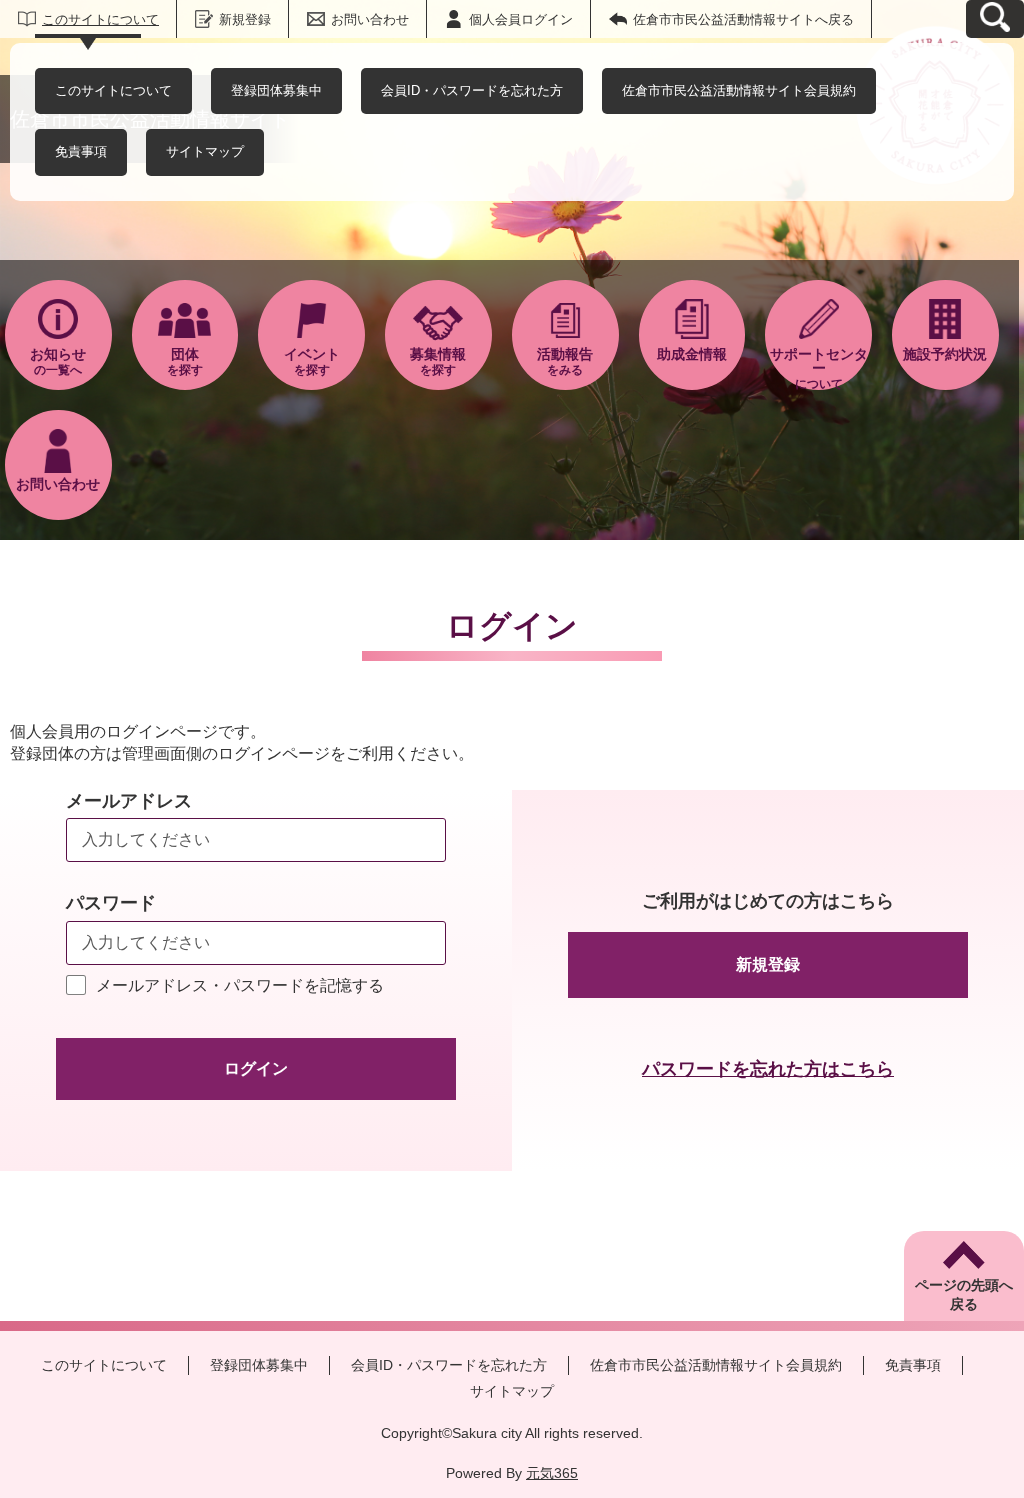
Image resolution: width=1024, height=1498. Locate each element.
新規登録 (245, 19)
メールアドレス (129, 801)
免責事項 (81, 151)
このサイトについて (100, 19)
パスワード (111, 903)
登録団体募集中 (276, 90)
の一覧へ (58, 361)
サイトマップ (205, 151)
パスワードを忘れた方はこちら (768, 1069)
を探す (185, 361)
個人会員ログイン (521, 19)
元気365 (552, 1473)
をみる (565, 361)
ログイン (256, 1068)
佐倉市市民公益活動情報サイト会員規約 (739, 90)
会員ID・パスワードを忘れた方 (472, 90)
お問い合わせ (370, 19)
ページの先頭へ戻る (964, 1295)
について (819, 368)
